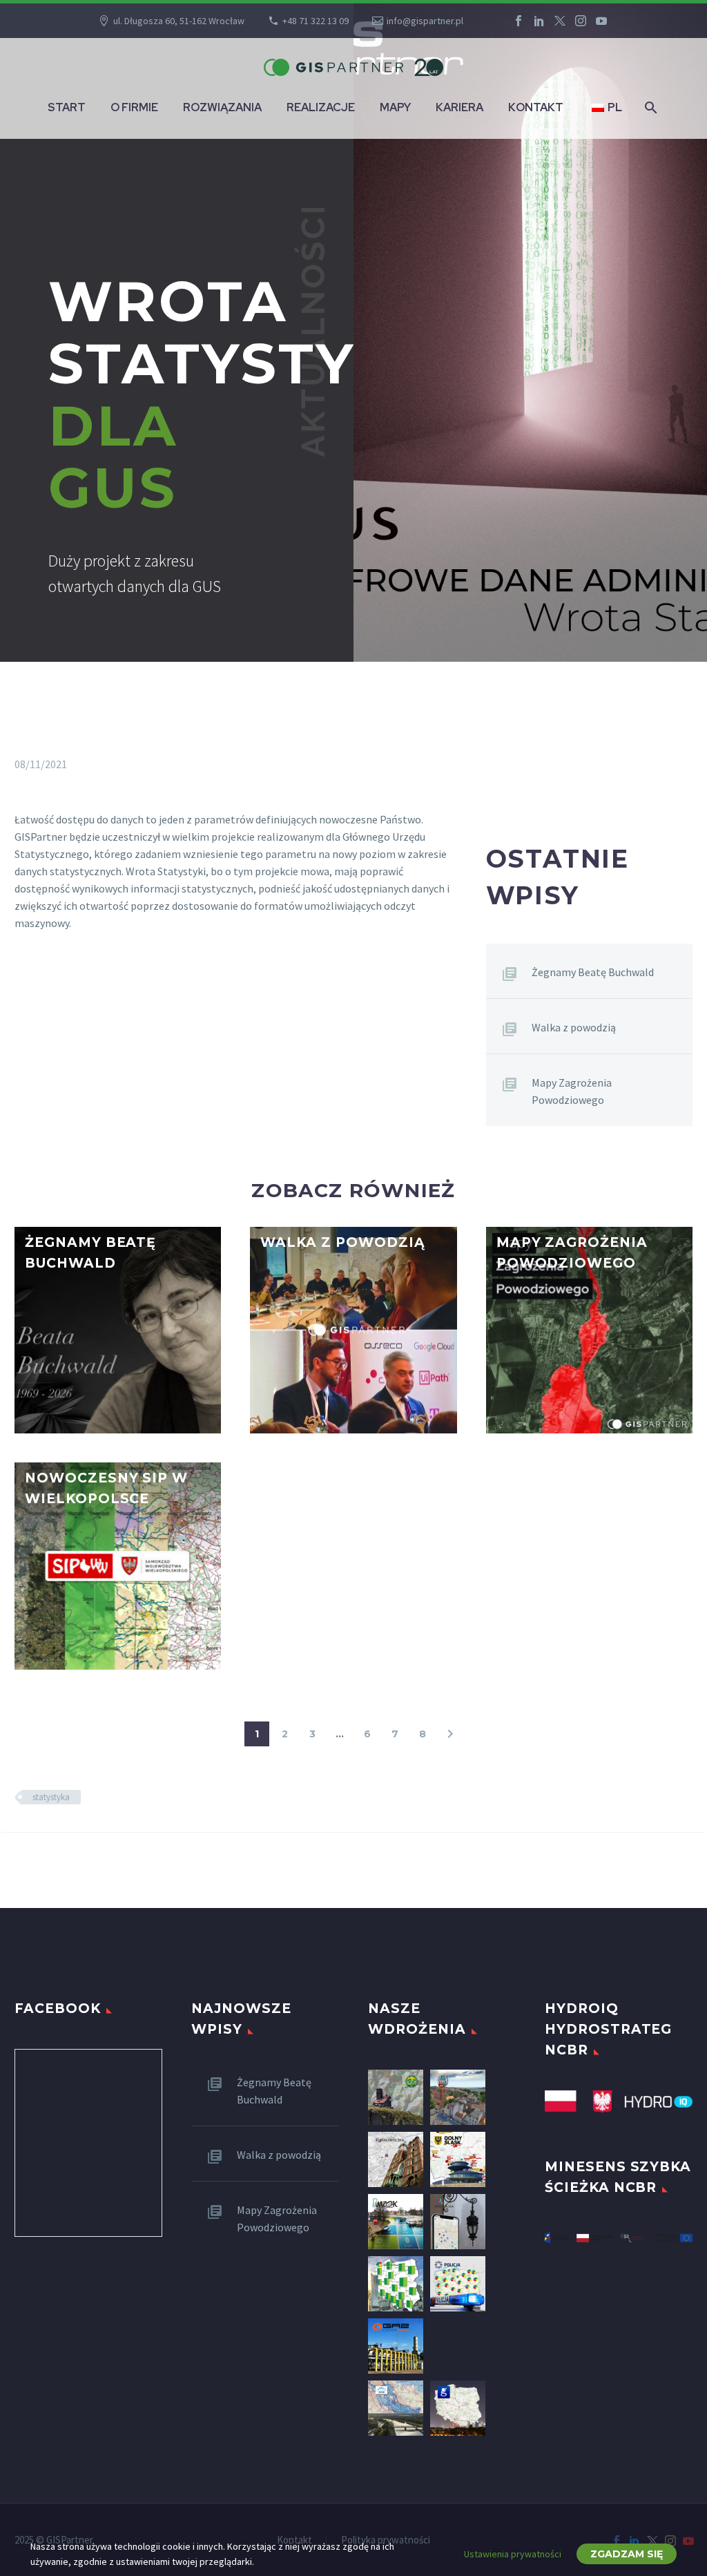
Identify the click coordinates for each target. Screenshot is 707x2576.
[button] (29, 1265)
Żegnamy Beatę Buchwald (593, 972)
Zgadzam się (627, 2554)
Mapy (395, 107)
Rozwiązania (222, 107)
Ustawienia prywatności (513, 2554)
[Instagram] (581, 21)
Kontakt (536, 107)
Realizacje (321, 107)
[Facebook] (519, 21)
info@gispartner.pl (425, 21)
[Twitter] (560, 21)
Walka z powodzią (574, 1027)
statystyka (51, 1797)
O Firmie (134, 107)
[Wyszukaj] (650, 107)
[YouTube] (601, 21)
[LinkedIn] (539, 21)
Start (67, 107)
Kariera (459, 107)
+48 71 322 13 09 (316, 21)
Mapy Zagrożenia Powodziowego (572, 1091)
